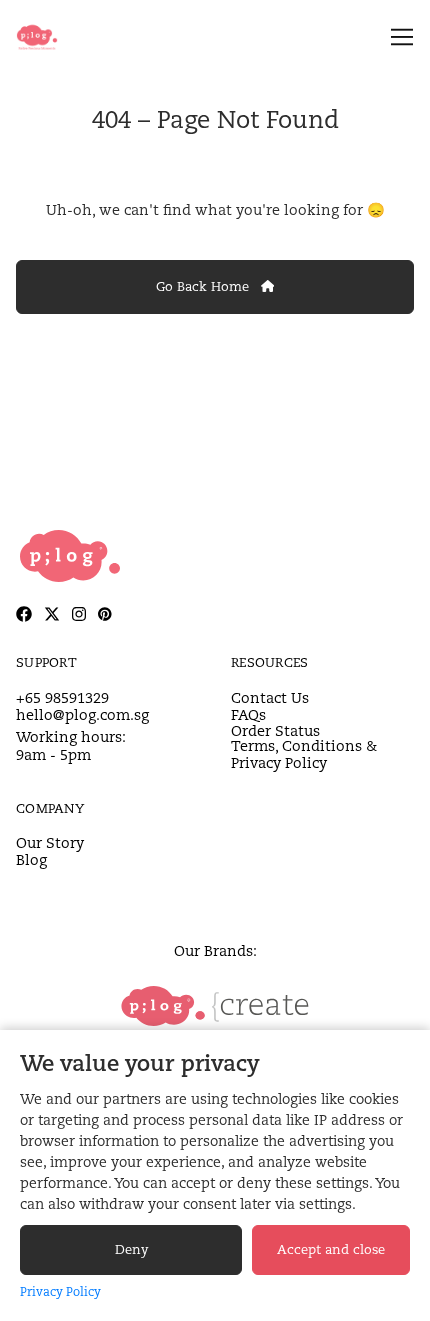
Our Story (50, 842)
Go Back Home (204, 286)
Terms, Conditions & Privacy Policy (304, 754)
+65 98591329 (62, 697)
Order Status (275, 730)
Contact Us (270, 697)
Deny (131, 1249)
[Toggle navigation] (398, 37)
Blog (31, 859)
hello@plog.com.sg (82, 714)
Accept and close (331, 1249)
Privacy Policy (60, 1291)
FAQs (248, 714)
